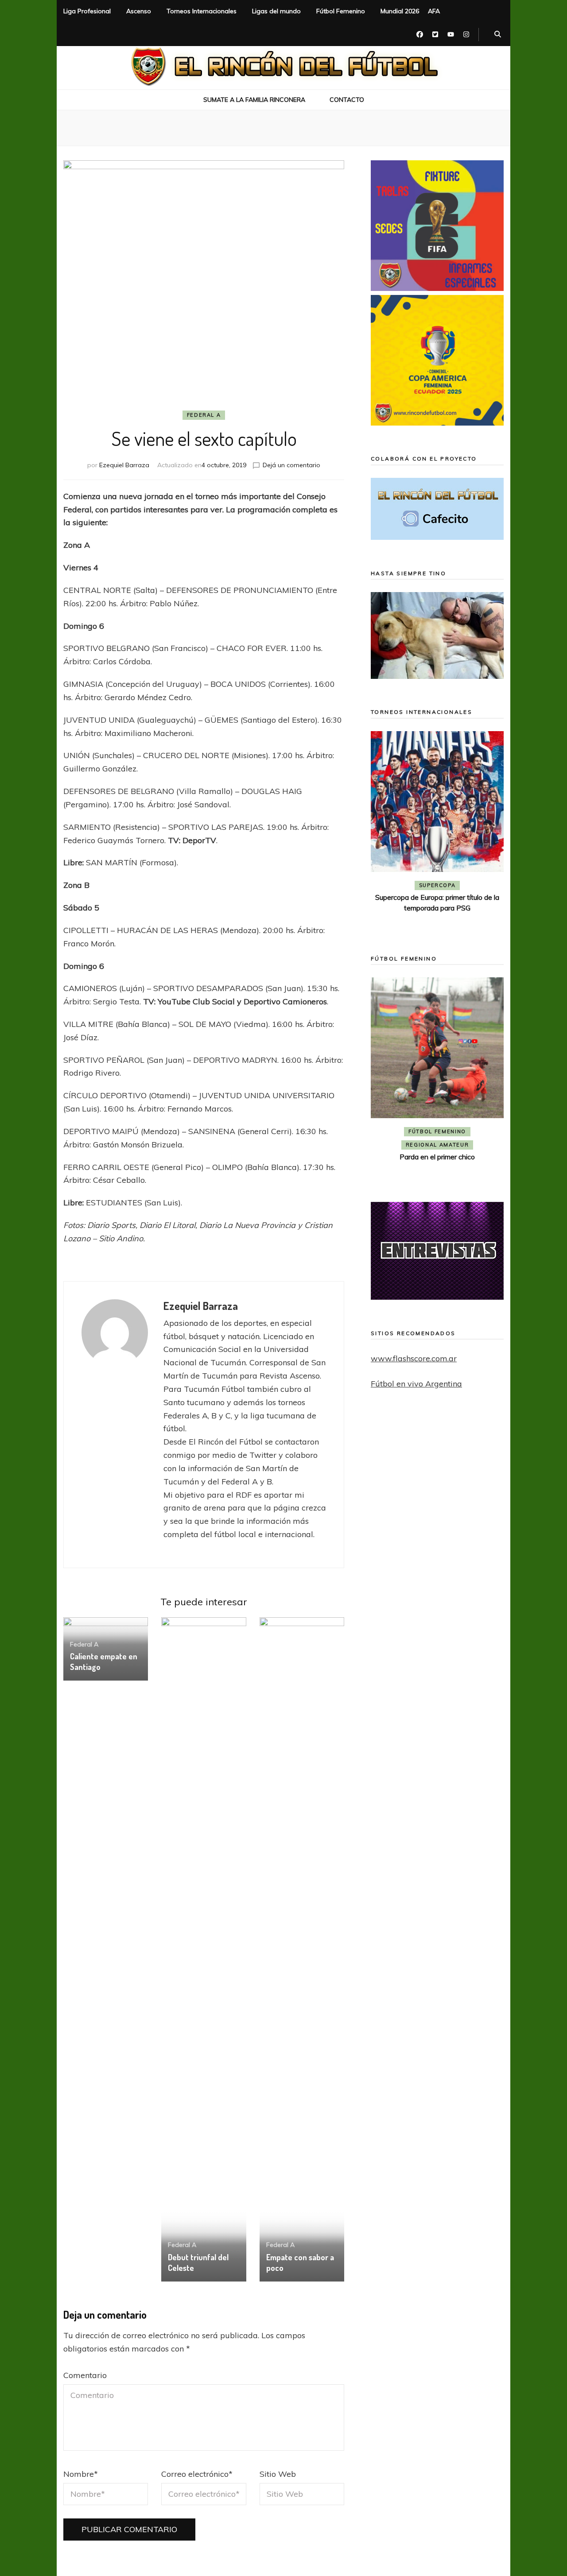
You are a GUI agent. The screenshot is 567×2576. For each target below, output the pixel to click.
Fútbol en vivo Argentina (416, 1384)
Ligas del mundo (276, 11)
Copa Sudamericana (412, 885)
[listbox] (437, 830)
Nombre (81, 2474)
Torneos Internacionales (202, 11)
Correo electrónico (197, 2474)
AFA (434, 11)
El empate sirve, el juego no (437, 910)
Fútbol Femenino (341, 11)
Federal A (204, 415)
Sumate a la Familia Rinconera (254, 100)
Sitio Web (278, 2474)
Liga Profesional (87, 11)
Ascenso (139, 11)
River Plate (437, 899)
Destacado (477, 885)
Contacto (347, 100)
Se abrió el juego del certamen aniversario (437, 1143)
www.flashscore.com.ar (414, 1358)
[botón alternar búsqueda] (498, 35)
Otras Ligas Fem (437, 1131)
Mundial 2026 (400, 11)
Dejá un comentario (291, 465)
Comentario (85, 2375)
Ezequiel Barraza (124, 465)
